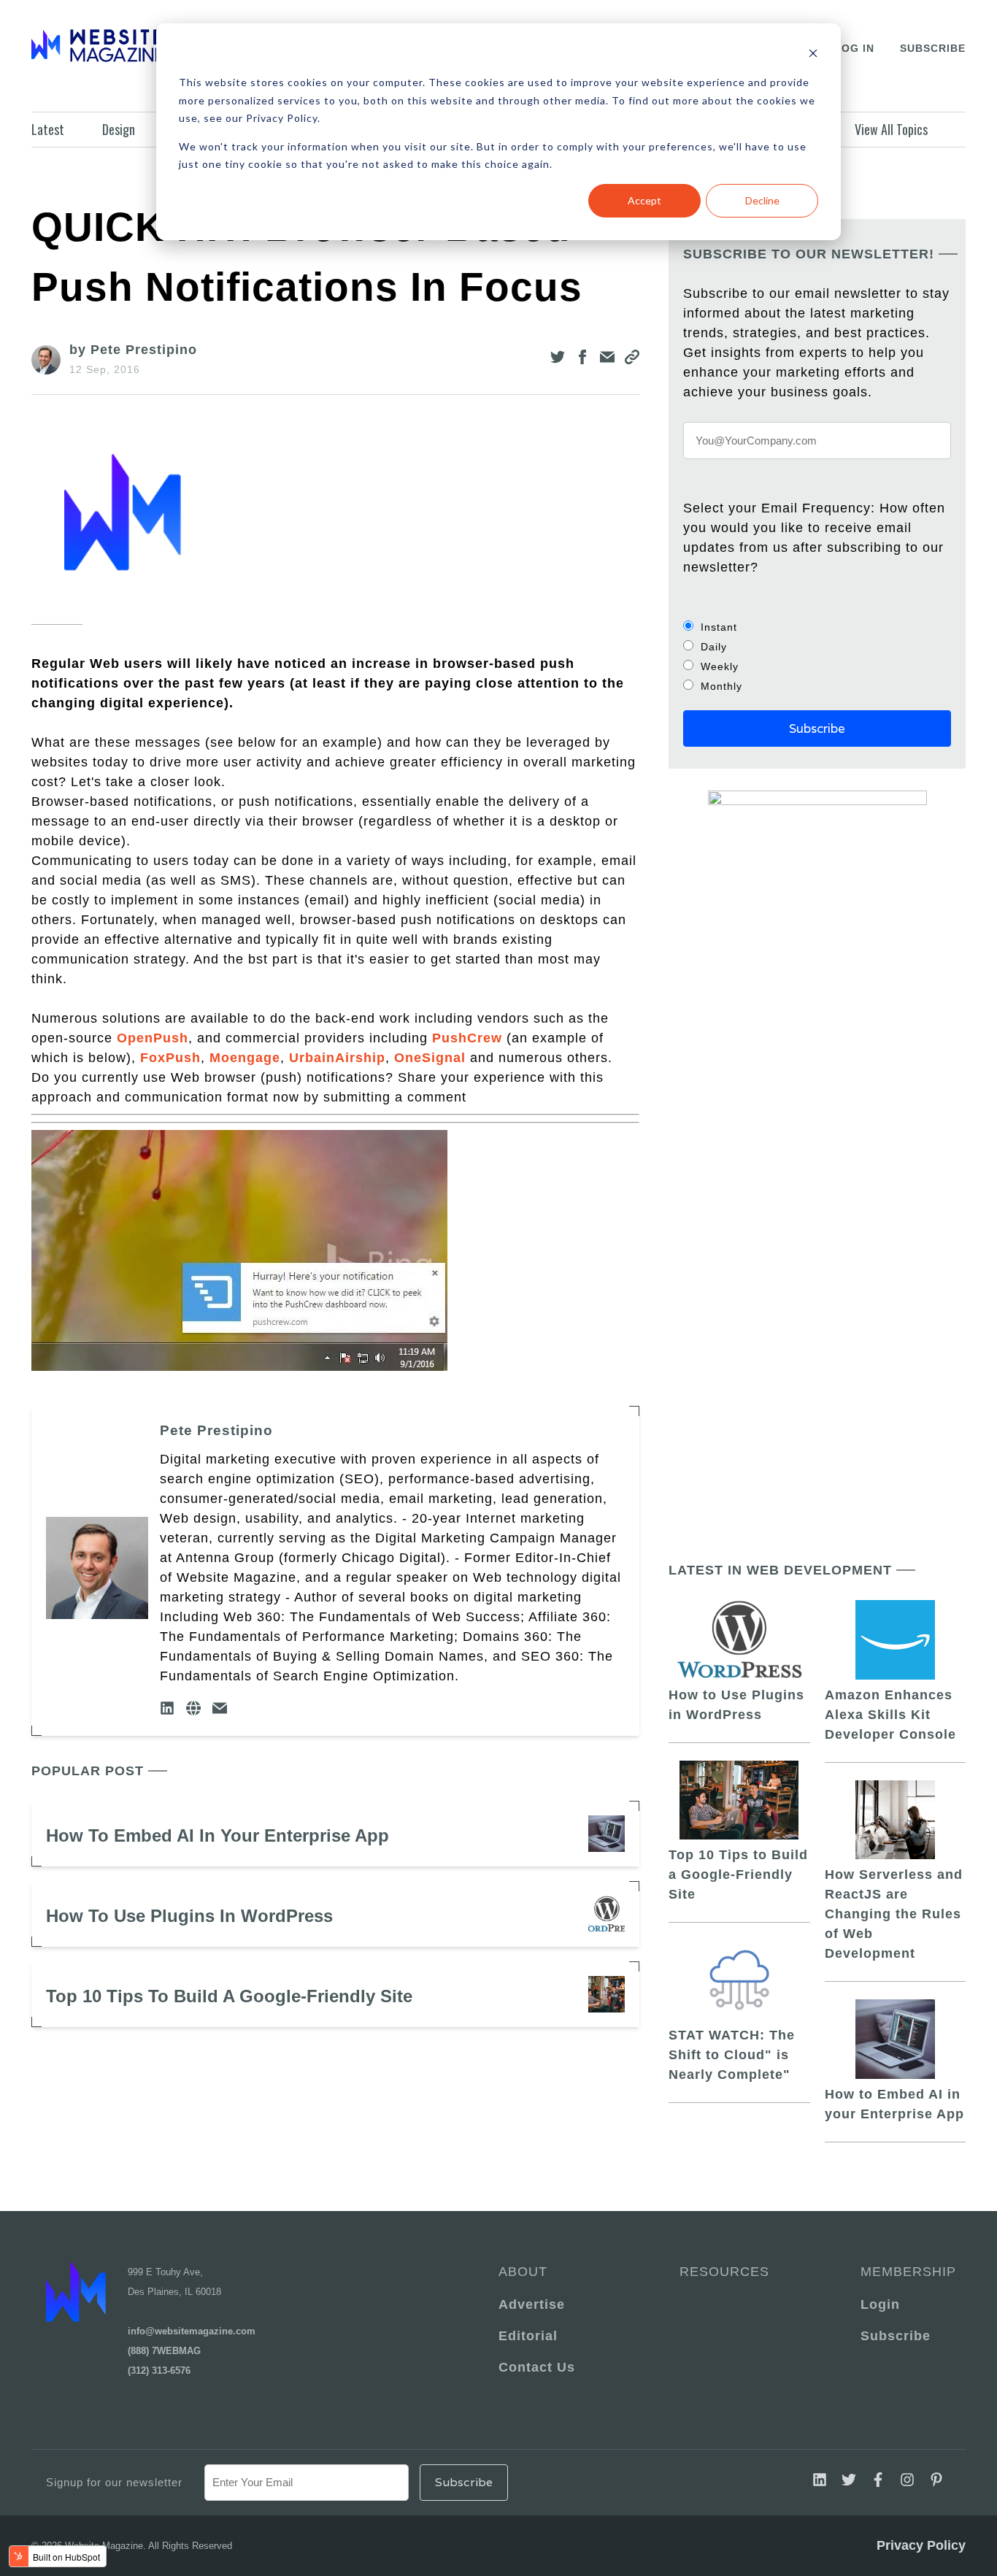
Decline (762, 200)
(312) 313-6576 (159, 2371)
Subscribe (933, 48)
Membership (906, 2272)
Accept (644, 200)
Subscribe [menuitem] (896, 2336)
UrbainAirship (337, 1058)
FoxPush (170, 1058)
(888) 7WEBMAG (164, 2351)
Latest (48, 129)
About (523, 2272)
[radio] (817, 627)
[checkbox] (817, 656)
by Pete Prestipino (133, 350)
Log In (854, 48)
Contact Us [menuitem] (537, 2367)
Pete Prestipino (216, 1430)
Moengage (245, 1058)
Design (119, 129)
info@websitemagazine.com (192, 2331)
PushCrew (467, 1038)
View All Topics (891, 129)
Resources (724, 2272)
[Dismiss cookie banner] (813, 55)
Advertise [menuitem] (532, 2304)
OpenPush (153, 1038)
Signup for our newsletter (114, 2482)
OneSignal (430, 1058)
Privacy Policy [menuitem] (921, 2545)
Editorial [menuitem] (528, 2336)
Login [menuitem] (880, 2304)
